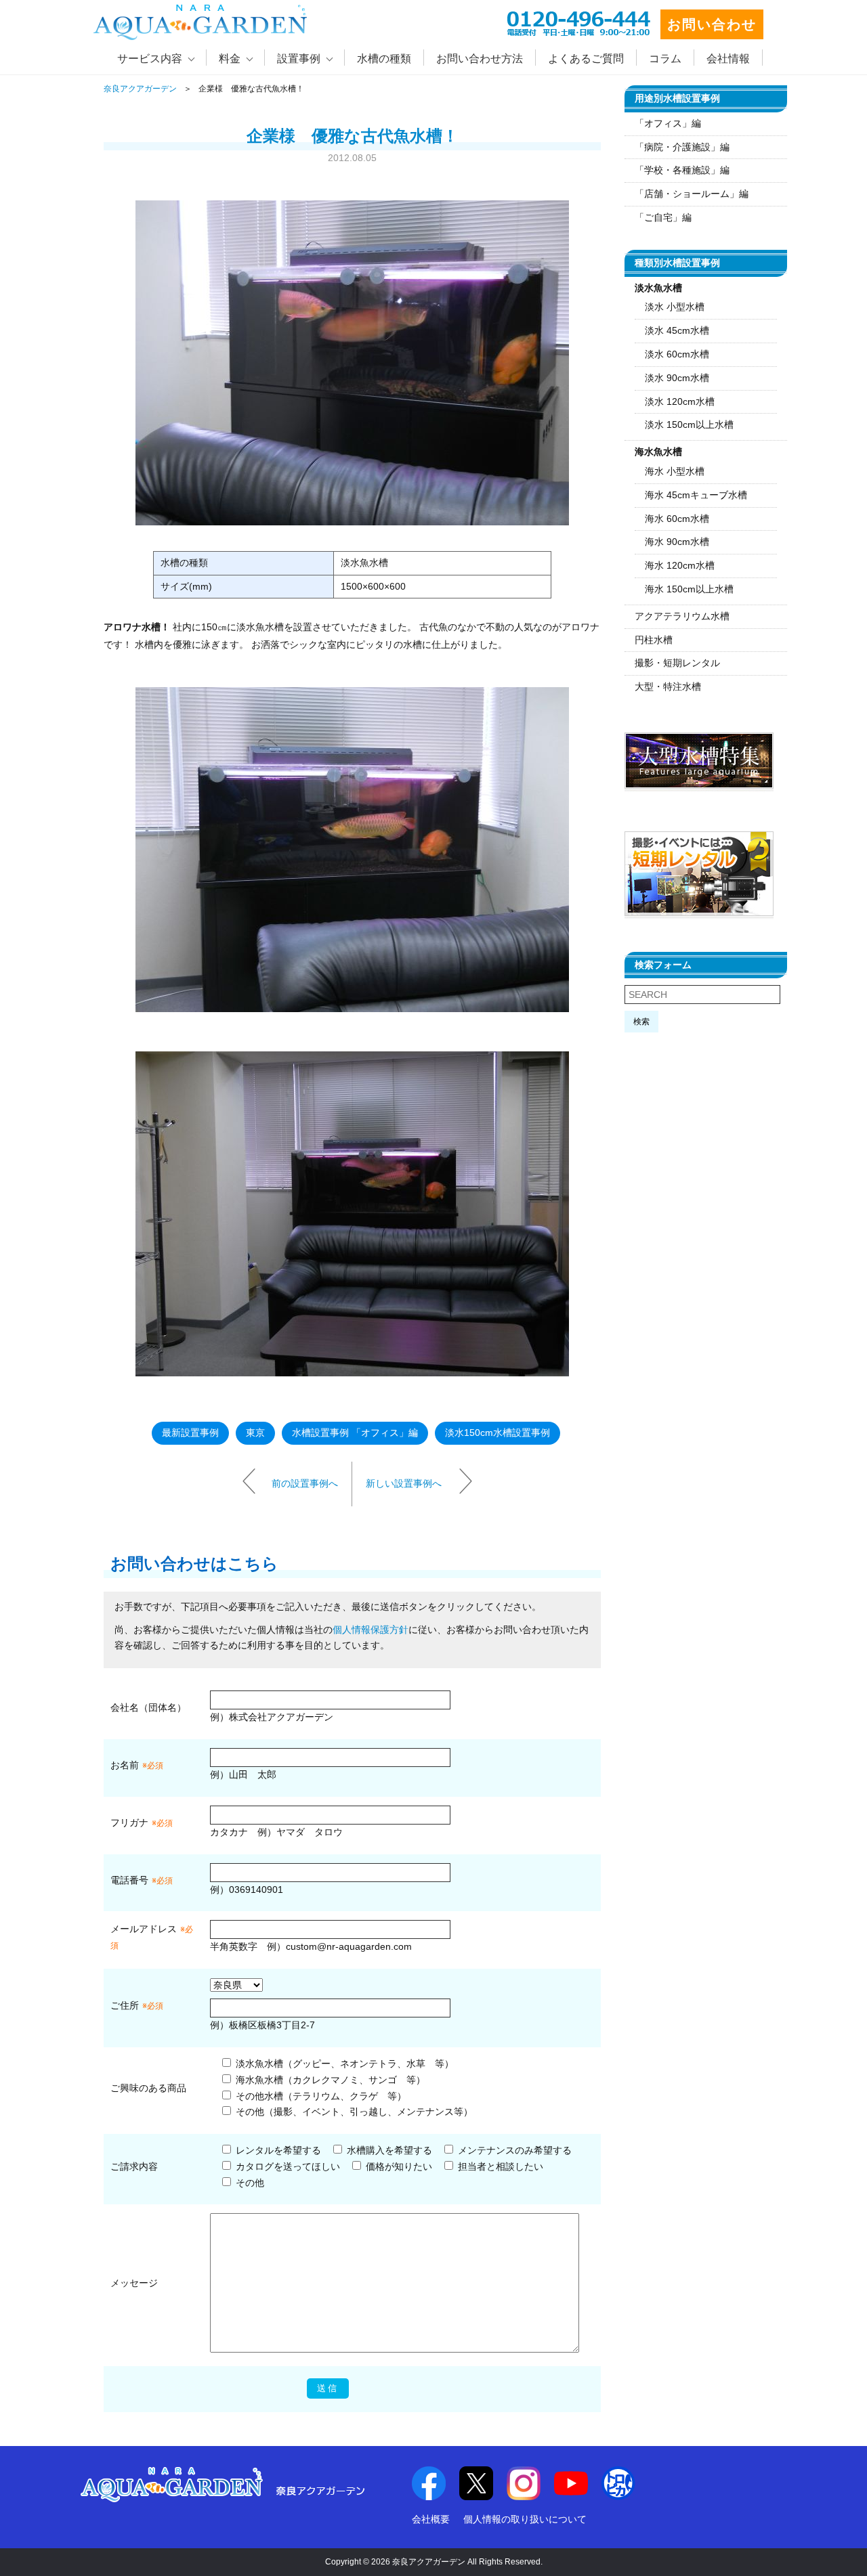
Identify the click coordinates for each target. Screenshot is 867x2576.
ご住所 (137, 2005)
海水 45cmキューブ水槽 (696, 495)
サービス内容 (150, 59)
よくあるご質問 (586, 59)
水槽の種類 (384, 59)
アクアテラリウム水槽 (682, 616)
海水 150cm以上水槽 (689, 589)
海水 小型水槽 (675, 471)
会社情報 (728, 59)
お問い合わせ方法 (480, 59)
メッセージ (134, 2283)
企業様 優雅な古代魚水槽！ (353, 136)
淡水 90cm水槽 (677, 378)
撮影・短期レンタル (677, 663)
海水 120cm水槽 (680, 565)
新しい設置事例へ (404, 1483)
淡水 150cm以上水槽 (689, 424)
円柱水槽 (654, 640)
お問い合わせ (712, 24)
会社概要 (431, 2519)
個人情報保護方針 (371, 1630)
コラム (665, 59)
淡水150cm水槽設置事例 (498, 1433)
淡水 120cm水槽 (680, 401)
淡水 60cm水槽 (677, 354)
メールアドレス (144, 1929)
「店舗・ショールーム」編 (692, 194)
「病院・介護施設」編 (682, 147)
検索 (641, 1022)
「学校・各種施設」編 (682, 170)
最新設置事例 (190, 1433)
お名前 (125, 1765)
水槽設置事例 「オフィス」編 (355, 1433)
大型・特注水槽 (668, 686)
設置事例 (299, 59)
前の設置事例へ (305, 1483)
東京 (255, 1433)
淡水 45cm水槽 (677, 330)
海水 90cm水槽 (677, 542)
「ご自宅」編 (663, 217)
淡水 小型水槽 (675, 307)
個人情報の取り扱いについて (525, 2519)
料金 (230, 59)
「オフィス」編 (668, 123)
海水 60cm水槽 (677, 519)
